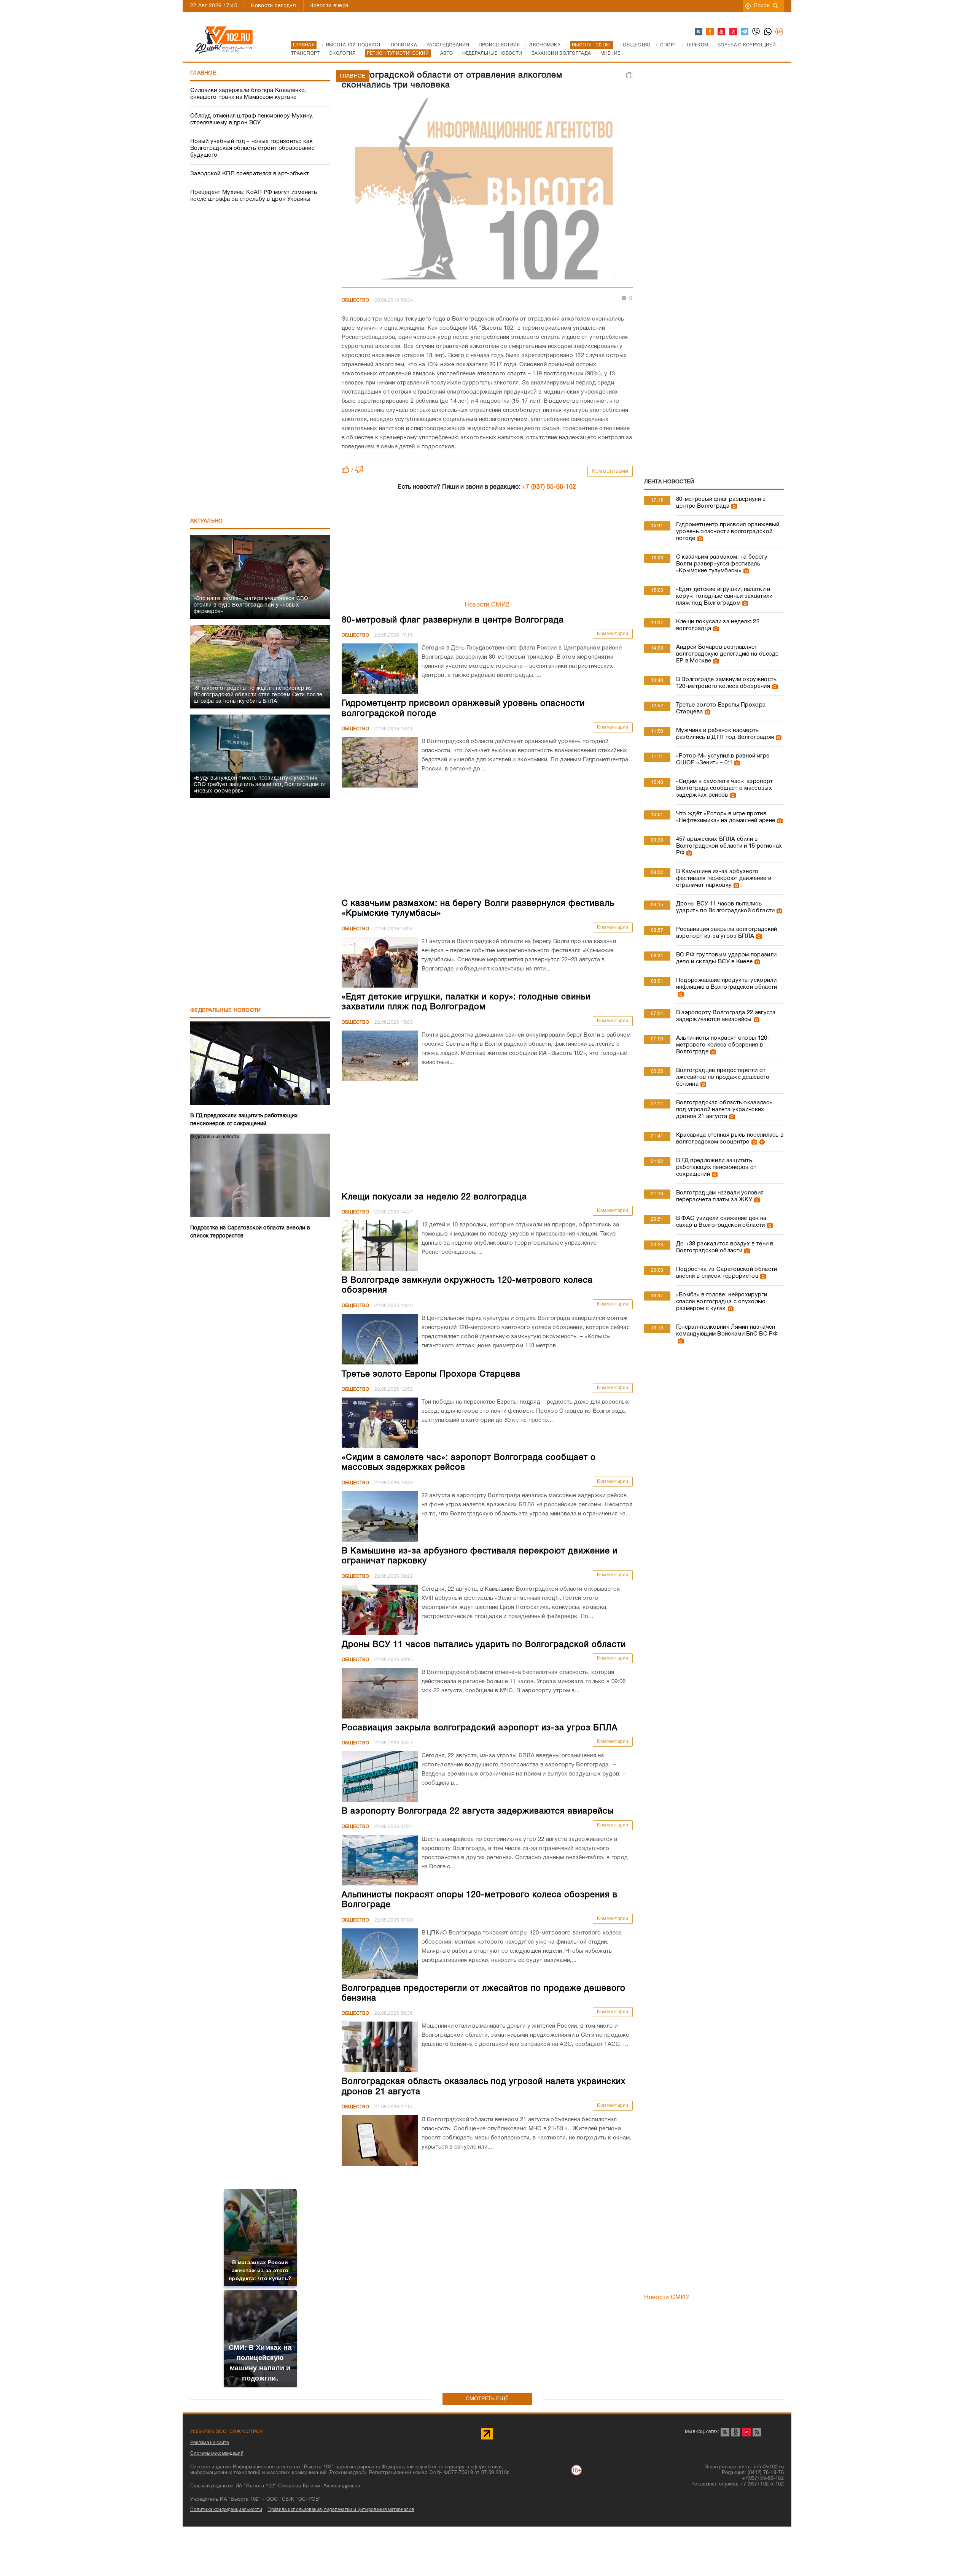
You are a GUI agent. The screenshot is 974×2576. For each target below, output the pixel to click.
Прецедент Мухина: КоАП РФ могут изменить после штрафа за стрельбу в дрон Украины (254, 196)
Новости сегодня (273, 6)
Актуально (207, 521)
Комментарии (610, 471)
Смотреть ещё (487, 2399)
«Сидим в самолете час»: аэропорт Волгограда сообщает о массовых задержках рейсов (725, 788)
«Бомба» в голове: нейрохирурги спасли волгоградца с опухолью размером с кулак (722, 1302)
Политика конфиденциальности (226, 2510)
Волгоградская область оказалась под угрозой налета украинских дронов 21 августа (724, 1110)
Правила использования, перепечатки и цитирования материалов (341, 2510)
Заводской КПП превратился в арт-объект (250, 174)
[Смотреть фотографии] (733, 506)
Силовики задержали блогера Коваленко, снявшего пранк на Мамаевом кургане (248, 94)
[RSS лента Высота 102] (757, 2432)
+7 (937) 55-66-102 (549, 487)
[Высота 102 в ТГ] (745, 32)
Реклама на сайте (210, 2443)
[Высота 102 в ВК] (699, 32)
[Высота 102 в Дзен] (734, 32)
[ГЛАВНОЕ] (487, 191)
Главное (203, 73)
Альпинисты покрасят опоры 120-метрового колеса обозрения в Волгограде (723, 1045)
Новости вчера (329, 6)
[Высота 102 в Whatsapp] (768, 32)
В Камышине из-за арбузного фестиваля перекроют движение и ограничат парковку (724, 878)
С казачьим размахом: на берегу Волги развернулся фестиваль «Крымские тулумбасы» (722, 564)
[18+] (780, 32)
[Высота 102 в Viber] (756, 32)
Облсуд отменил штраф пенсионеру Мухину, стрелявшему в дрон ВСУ (252, 119)
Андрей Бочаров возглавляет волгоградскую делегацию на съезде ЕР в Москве (727, 654)
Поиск (762, 6)
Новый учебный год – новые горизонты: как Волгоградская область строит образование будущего (252, 148)
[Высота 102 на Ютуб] (722, 32)
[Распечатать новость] (629, 75)
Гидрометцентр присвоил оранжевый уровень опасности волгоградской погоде (728, 532)
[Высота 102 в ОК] (710, 32)
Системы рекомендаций (217, 2453)
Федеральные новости (226, 1011)
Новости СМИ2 (487, 605)
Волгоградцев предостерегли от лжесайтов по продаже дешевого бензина (723, 1077)
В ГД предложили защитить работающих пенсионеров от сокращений (716, 1167)
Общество (355, 300)
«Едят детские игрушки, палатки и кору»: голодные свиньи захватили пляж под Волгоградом (724, 596)
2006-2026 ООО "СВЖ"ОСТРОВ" (228, 2432)
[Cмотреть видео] (761, 1142)
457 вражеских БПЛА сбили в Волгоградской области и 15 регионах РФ (729, 846)
